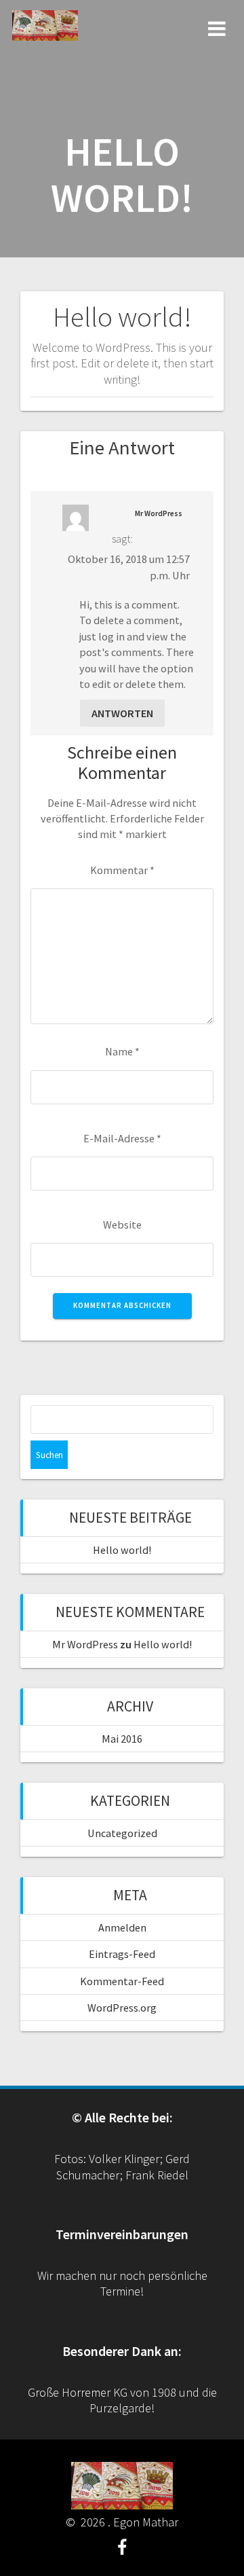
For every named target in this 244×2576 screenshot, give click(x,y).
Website (122, 1224)
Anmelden (122, 1927)
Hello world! (122, 1550)
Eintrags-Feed (122, 1954)
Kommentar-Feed (122, 1981)
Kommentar (122, 870)
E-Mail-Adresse (122, 1138)
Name (122, 1051)
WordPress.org (122, 2008)
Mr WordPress (159, 513)
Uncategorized (122, 1833)
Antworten (122, 713)
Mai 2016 (122, 1739)
